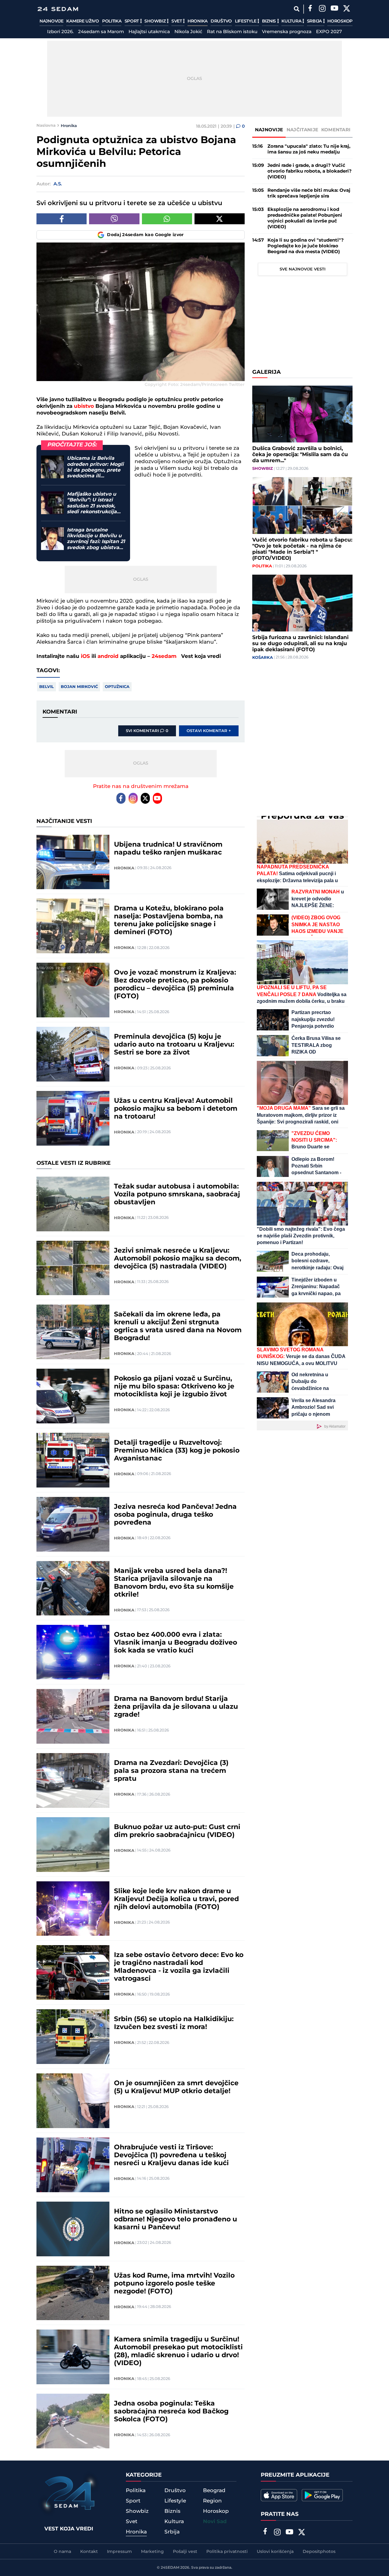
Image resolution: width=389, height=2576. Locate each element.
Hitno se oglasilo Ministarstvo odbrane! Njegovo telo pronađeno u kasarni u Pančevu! (176, 2220)
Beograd (214, 2491)
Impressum (119, 2552)
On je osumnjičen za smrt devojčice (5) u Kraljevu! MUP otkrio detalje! (176, 2087)
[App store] (279, 2495)
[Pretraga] (296, 9)
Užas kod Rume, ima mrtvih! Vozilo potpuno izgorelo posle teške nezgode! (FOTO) (174, 2284)
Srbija (315, 21)
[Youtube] (157, 798)
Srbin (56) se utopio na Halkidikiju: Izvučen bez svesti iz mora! (174, 2023)
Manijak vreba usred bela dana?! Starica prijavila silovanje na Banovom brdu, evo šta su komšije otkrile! (174, 1583)
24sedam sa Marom (101, 32)
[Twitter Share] (220, 219)
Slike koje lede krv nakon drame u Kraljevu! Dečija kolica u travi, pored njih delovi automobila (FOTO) (176, 1899)
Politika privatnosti (227, 2552)
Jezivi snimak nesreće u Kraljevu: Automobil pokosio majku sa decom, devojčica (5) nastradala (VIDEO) (178, 1259)
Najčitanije (302, 130)
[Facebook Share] (62, 219)
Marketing (152, 2552)
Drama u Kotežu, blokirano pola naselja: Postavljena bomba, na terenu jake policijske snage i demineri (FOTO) (169, 920)
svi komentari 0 (147, 731)
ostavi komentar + (209, 731)
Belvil (46, 687)
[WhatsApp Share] (167, 219)
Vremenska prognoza (287, 32)
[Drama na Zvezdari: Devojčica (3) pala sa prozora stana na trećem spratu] (73, 1780)
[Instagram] (322, 9)
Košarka (263, 658)
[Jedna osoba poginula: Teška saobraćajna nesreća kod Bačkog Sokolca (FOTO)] (73, 2421)
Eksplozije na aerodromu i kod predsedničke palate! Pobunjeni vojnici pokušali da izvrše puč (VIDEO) (305, 218)
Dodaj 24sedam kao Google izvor (145, 235)
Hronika (198, 21)
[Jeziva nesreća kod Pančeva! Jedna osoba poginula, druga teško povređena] (73, 1524)
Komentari (336, 130)
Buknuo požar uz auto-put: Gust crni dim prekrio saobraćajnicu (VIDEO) (177, 1831)
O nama (62, 2552)
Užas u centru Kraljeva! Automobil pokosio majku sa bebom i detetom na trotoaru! (176, 1109)
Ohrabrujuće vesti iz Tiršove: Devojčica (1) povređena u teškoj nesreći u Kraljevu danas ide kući (171, 2155)
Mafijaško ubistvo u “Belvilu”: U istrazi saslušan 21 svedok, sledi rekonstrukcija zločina (92, 503)
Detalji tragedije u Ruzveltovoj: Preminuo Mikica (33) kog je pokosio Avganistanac (177, 1451)
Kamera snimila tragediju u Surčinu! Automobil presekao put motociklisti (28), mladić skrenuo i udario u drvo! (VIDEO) (178, 2351)
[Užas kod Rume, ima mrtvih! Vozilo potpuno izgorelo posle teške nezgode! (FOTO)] (73, 2293)
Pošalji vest (185, 2552)
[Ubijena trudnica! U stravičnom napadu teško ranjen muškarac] (73, 862)
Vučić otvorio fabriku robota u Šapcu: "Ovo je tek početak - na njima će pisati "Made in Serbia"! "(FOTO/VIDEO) (302, 549)
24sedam (164, 656)
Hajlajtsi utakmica (149, 32)
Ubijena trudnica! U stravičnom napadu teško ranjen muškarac (168, 849)
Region (212, 2501)
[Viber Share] (114, 219)
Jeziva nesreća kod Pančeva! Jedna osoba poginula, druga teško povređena (175, 1515)
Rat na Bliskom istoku (232, 32)
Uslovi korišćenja (275, 2552)
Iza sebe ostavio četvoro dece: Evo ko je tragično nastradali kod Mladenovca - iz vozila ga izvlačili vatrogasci (179, 1967)
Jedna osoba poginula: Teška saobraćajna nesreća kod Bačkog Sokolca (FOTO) (171, 2412)
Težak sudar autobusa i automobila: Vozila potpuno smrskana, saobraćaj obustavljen (177, 1195)
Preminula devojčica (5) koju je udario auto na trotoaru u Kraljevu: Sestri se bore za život (174, 1045)
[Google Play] (322, 2495)
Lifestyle (246, 21)
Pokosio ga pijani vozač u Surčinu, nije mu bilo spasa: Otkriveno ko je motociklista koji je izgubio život (174, 1387)
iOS (85, 656)
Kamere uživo (83, 21)
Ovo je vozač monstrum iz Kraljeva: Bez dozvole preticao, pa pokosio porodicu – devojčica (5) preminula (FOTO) (175, 985)
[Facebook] (310, 9)
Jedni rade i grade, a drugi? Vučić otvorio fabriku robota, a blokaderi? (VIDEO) (310, 171)
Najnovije (51, 21)
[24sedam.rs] (58, 9)
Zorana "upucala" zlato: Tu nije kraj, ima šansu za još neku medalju (309, 149)
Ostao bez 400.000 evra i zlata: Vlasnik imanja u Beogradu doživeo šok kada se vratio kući (176, 1643)
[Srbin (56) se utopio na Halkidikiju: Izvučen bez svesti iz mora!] (73, 2037)
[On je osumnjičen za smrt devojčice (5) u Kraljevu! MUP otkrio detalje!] (73, 2101)
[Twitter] (346, 9)
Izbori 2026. (60, 32)
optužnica (117, 687)
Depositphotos (319, 2552)
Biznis (270, 21)
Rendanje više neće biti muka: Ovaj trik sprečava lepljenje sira (309, 193)
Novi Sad (215, 2522)
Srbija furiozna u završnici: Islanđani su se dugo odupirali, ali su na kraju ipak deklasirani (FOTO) (300, 644)
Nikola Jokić (188, 32)
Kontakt (89, 2552)
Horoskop (340, 21)
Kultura (292, 21)
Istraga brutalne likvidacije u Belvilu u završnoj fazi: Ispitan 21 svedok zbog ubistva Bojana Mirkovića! (96, 539)
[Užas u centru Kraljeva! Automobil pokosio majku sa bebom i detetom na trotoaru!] (73, 1118)
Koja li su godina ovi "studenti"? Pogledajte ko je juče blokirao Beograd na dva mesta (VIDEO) (306, 246)
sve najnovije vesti (303, 269)
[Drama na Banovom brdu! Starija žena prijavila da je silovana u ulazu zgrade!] (73, 1716)
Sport (132, 21)
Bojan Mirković (79, 687)
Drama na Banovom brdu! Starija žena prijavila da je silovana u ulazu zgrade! (176, 1707)
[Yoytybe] (334, 9)
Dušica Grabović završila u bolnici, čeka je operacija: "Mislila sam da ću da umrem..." (300, 455)
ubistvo (84, 406)
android (108, 656)
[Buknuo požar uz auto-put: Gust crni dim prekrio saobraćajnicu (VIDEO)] (73, 1845)
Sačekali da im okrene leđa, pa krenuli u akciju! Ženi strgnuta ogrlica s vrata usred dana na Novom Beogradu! (178, 1326)
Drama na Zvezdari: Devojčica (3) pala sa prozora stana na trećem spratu (171, 1771)
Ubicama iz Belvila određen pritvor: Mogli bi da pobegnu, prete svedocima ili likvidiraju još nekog (95, 467)
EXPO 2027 (329, 32)
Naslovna (46, 126)
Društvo (221, 21)
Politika (112, 21)
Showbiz (156, 21)
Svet (177, 21)
